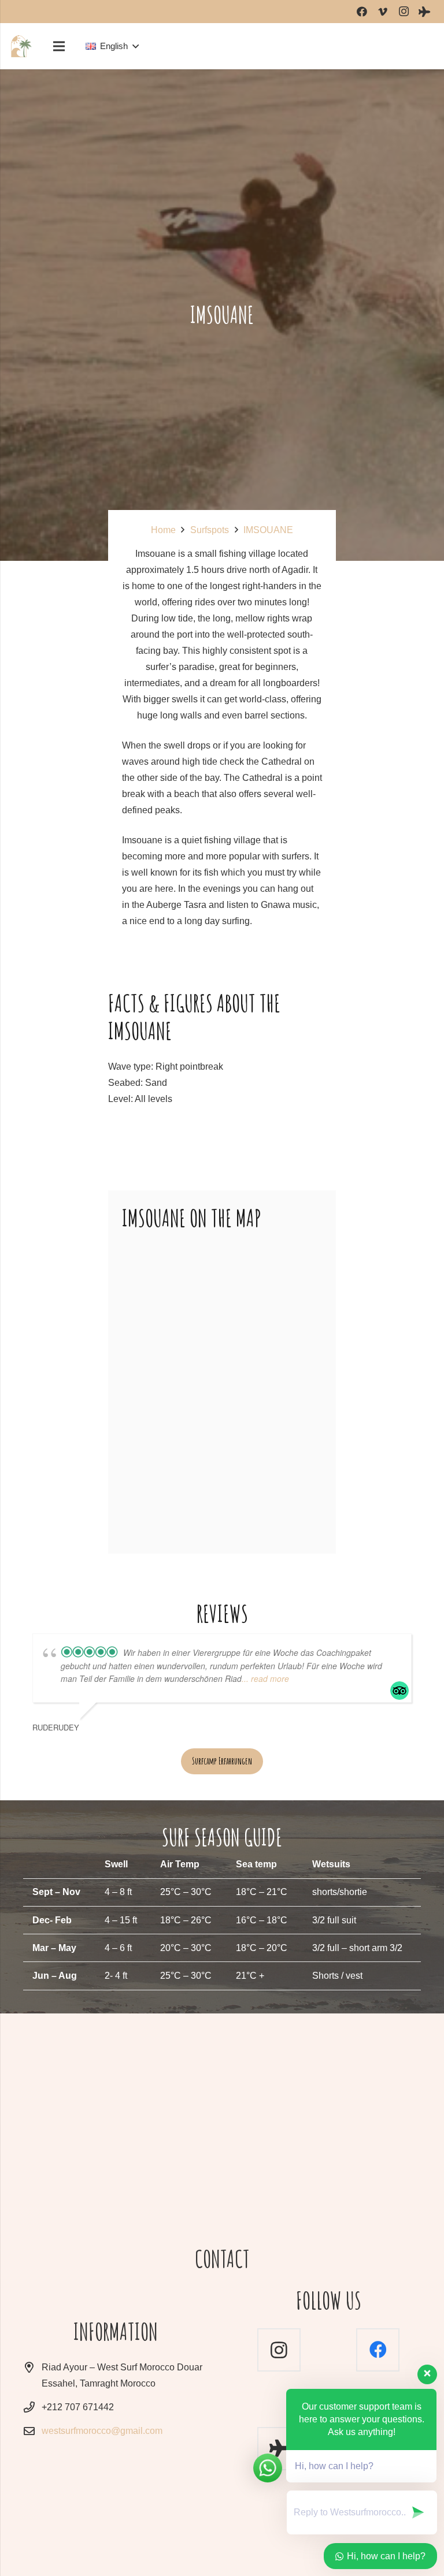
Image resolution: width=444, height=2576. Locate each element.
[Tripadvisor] (424, 12)
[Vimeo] (383, 12)
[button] (112, 46)
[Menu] (60, 46)
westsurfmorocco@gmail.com (102, 2431)
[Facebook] (362, 12)
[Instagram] (404, 12)
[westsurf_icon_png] (21, 46)
